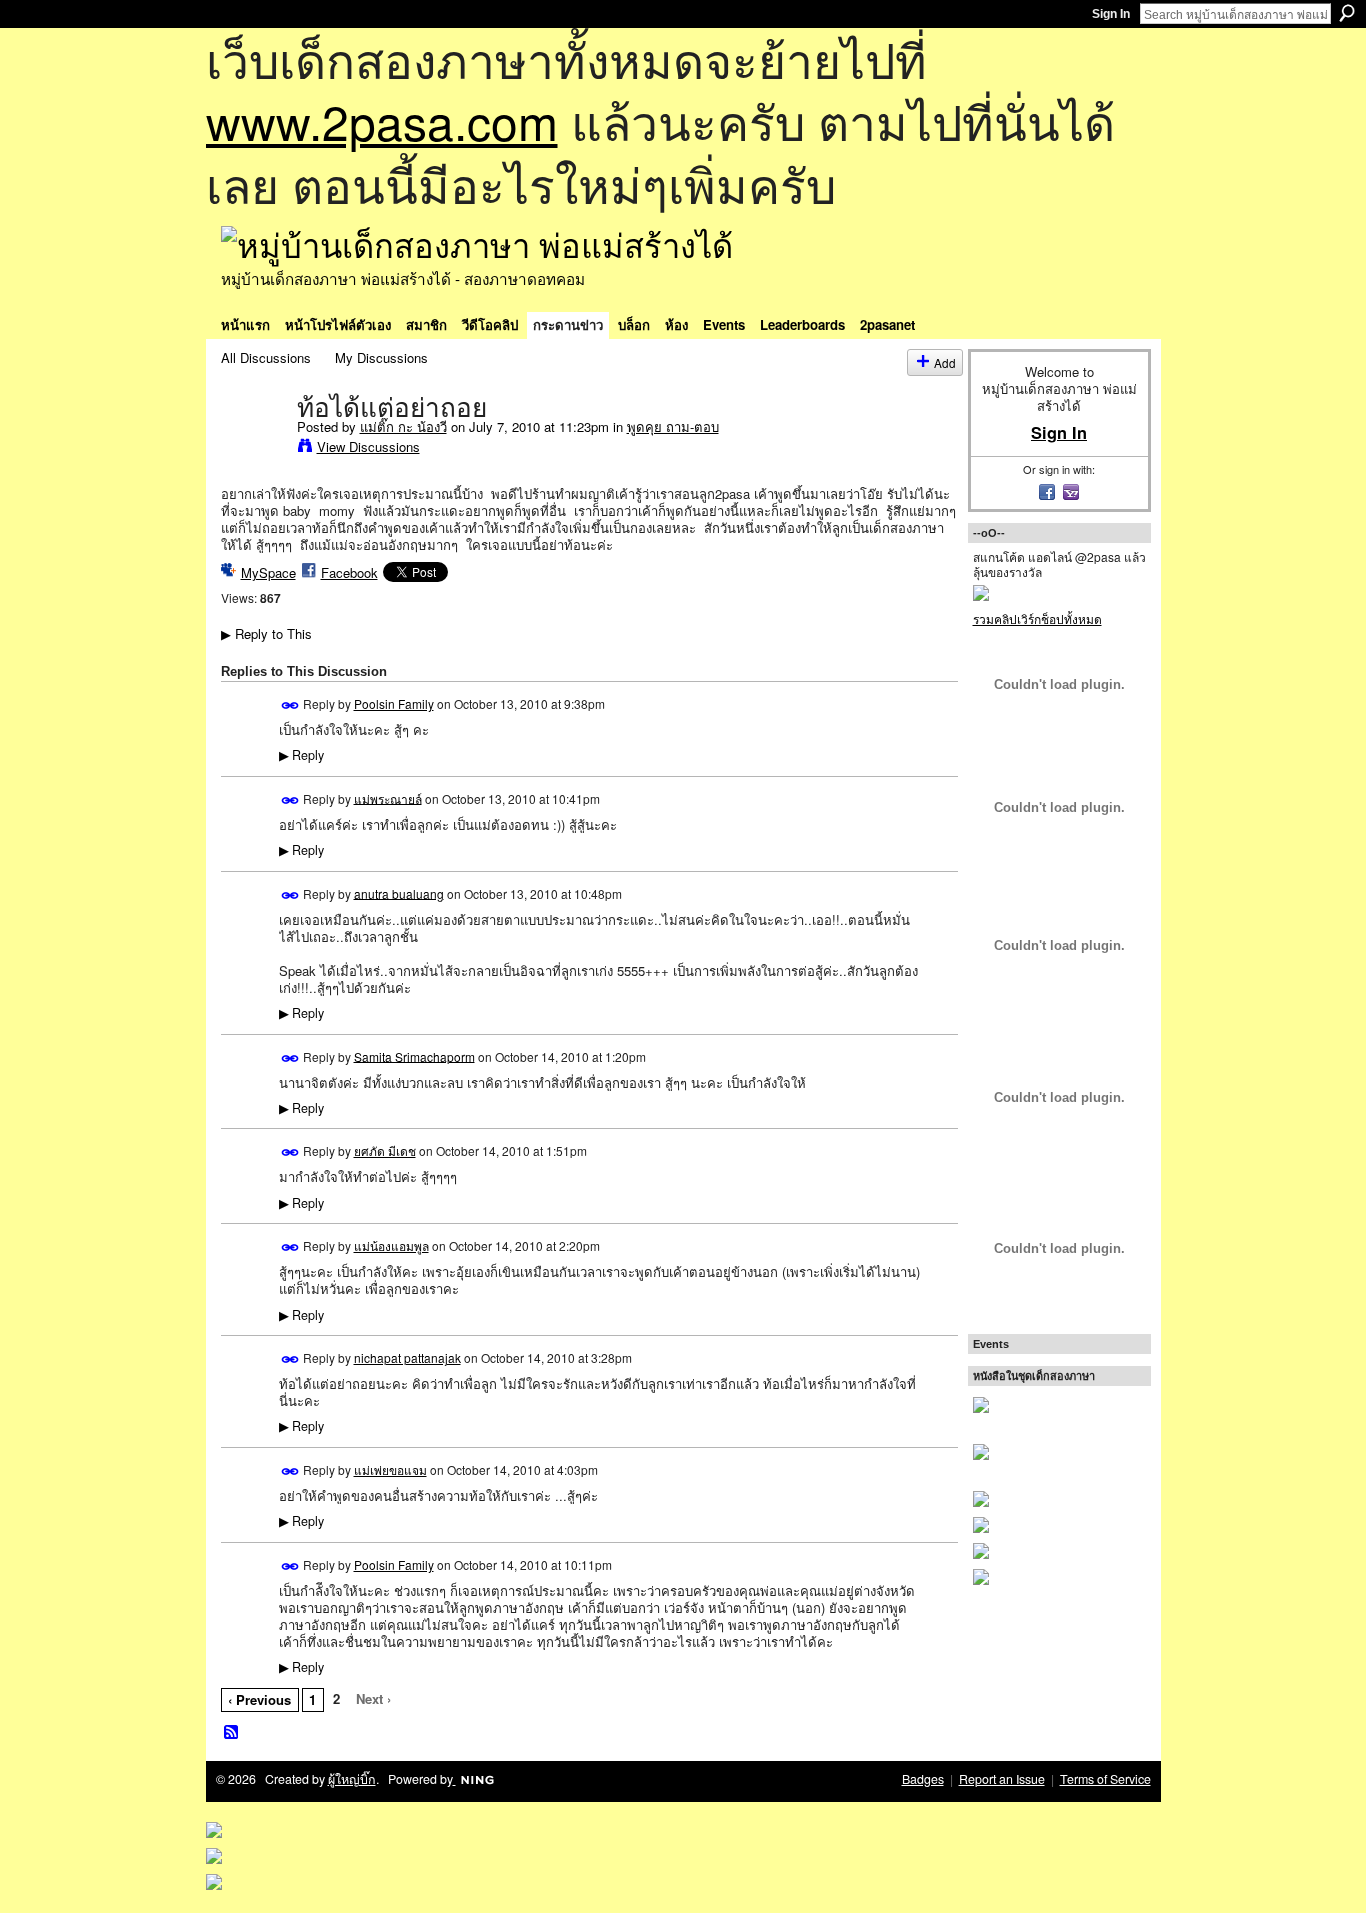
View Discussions (368, 446)
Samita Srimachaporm (414, 1055)
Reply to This (266, 633)
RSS (232, 1733)
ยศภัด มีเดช (385, 1150)
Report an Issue (1002, 1779)
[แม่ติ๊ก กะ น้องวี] (253, 449)
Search (1347, 13)
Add (945, 362)
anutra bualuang (399, 892)
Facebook (349, 572)
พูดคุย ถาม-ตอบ (673, 426)
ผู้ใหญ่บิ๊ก (352, 1779)
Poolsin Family (394, 703)
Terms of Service (1105, 1779)
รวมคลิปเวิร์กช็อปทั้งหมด (1037, 618)
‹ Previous (259, 1699)
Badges (923, 1779)
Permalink (290, 705)
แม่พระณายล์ (388, 797)
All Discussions (266, 357)
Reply (301, 755)
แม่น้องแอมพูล (391, 1245)
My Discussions (381, 357)
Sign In (1111, 14)
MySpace (268, 572)
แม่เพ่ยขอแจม (390, 1469)
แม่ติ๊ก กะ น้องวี (403, 426)
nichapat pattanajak (407, 1357)
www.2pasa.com (382, 120)
